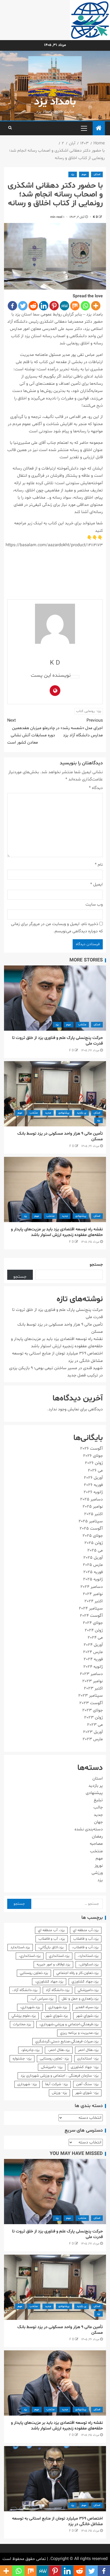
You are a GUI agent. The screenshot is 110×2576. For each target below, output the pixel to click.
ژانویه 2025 (93, 1579)
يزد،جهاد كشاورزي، (49, 1982)
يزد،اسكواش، (89, 1964)
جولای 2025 (93, 1536)
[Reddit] (33, 306)
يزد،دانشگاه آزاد (58, 1990)
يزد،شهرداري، (30, 2007)
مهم (84, 174)
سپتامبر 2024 (91, 1608)
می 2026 (95, 1470)
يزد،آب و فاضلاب (86, 1939)
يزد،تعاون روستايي (34, 1973)
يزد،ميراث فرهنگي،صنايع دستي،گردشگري (67, 2041)
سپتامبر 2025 (91, 1521)
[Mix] (75, 306)
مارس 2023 (93, 1739)
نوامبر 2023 (93, 1681)
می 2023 (95, 1725)
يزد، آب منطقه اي (51, 1930)
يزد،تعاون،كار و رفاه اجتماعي (77, 1973)
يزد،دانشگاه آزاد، (25, 1990)
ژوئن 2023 (93, 1718)
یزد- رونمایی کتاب (89, 711)
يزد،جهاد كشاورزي (85, 1982)
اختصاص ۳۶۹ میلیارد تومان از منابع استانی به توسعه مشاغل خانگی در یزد (57, 2521)
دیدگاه (96, 788)
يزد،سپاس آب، (42, 1999)
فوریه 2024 (93, 1659)
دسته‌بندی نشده (89, 1829)
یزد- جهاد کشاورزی (85, 2067)
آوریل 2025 (93, 1558)
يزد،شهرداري (58, 2007)
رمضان (97, 1836)
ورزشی (97, 1873)
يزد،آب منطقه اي (86, 1930)
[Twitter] (23, 306)
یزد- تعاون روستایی (54, 2059)
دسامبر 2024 (92, 1587)
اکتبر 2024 (94, 1601)
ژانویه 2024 (93, 1667)
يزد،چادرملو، (30, 2050)
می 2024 (95, 1638)
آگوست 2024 (91, 1616)
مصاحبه (96, 1844)
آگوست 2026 (91, 1449)
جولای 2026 (93, 1456)
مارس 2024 (93, 1652)
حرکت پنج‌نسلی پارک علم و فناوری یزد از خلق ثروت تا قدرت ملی (57, 1041)
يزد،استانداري (59, 1956)
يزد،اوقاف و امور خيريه (53, 1964)
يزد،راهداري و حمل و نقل (80, 1999)
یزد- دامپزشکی (52, 2067)
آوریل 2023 (93, 1732)
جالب (98, 1807)
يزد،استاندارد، (88, 1956)
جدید (48, 1113)
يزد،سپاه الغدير (87, 2007)
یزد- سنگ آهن (87, 2084)
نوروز (99, 1866)
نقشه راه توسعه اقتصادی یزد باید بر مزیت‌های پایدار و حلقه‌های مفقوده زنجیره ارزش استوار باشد (57, 1232)
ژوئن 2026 (94, 1463)
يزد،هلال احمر (88, 2050)
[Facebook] (12, 306)
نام (99, 865)
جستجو (96, 1265)
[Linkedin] (44, 306)
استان (97, 174)
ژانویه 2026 (93, 1492)
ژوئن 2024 (94, 1630)
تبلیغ (98, 1800)
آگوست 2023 (91, 1703)
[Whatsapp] (85, 306)
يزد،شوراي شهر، (56, 2016)
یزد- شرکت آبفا (56, 2084)
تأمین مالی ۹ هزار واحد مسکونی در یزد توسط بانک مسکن (60, 1136)
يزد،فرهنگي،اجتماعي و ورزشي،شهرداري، (69, 2024)
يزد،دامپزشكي (88, 1990)
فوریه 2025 (93, 1572)
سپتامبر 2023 (91, 1696)
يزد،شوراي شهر (87, 2016)
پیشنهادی (64, 1113)
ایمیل (97, 884)
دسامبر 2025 (91, 1499)
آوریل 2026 (93, 1478)
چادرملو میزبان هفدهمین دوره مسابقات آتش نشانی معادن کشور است (31, 731)
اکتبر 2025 (93, 1514)
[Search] (10, 128)
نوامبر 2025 (93, 1507)
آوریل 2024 (93, 1645)
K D (95, 217)
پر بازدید (82, 1113)
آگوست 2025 (91, 1528)
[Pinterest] (54, 306)
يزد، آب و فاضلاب (52, 1939)
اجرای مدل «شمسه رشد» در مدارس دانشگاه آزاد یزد (79, 728)
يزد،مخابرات (22, 2024)
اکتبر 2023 (93, 1688)
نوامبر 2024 (93, 1594)
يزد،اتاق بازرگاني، (51, 1947)
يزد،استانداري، (30, 1956)
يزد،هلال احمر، (59, 2050)
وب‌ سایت (94, 904)
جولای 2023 (93, 1710)
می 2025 (95, 1550)
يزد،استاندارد (20, 1947)
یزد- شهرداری (27, 2084)
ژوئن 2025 (94, 1543)
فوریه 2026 (93, 1485)
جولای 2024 (93, 1623)
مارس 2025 (93, 1565)
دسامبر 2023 (91, 1674)
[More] (96, 306)
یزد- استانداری (88, 2059)
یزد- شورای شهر (87, 2093)
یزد (73, 174)
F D (72, 1050)
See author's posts (75, 677)
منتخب (82, 1025)
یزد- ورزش (59, 2093)
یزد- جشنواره (22, 2059)
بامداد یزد (55, 102)
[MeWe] (64, 306)
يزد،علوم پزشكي (24, 2016)
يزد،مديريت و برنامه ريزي (79, 2033)
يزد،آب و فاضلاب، (85, 1947)
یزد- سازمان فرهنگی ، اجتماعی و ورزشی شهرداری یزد (60, 2076)
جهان (98, 1822)
